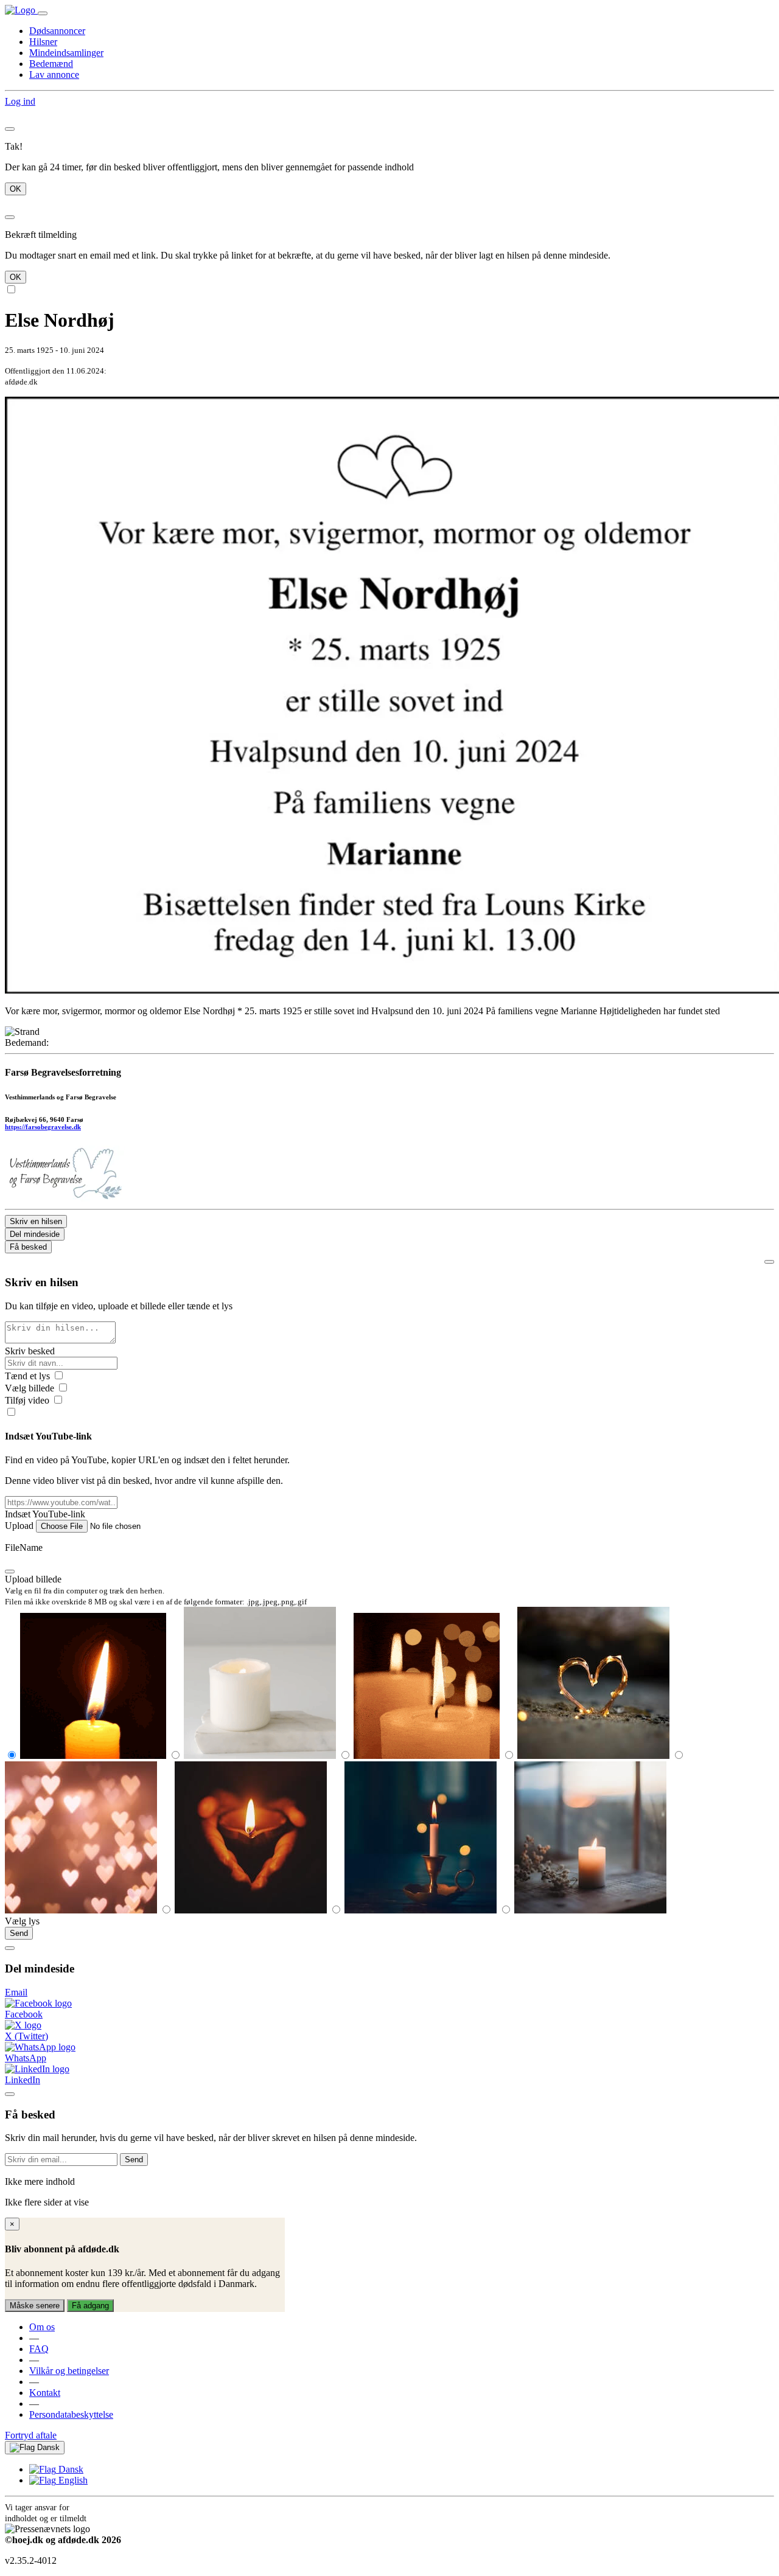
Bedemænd (51, 64)
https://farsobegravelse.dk (43, 1127)
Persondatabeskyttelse (71, 2414)
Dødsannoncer (57, 31)
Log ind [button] (20, 101)
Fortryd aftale (31, 2435)
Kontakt (45, 2393)
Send (19, 1933)
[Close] (10, 129)
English (72, 2480)
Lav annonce (54, 75)
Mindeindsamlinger (66, 53)
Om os (42, 2327)
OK (16, 189)
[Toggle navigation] (43, 13)
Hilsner (43, 42)
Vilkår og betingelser (69, 2371)
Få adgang (90, 2306)
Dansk (47, 2447)
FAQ (39, 2349)
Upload (19, 1526)
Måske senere (35, 2306)
